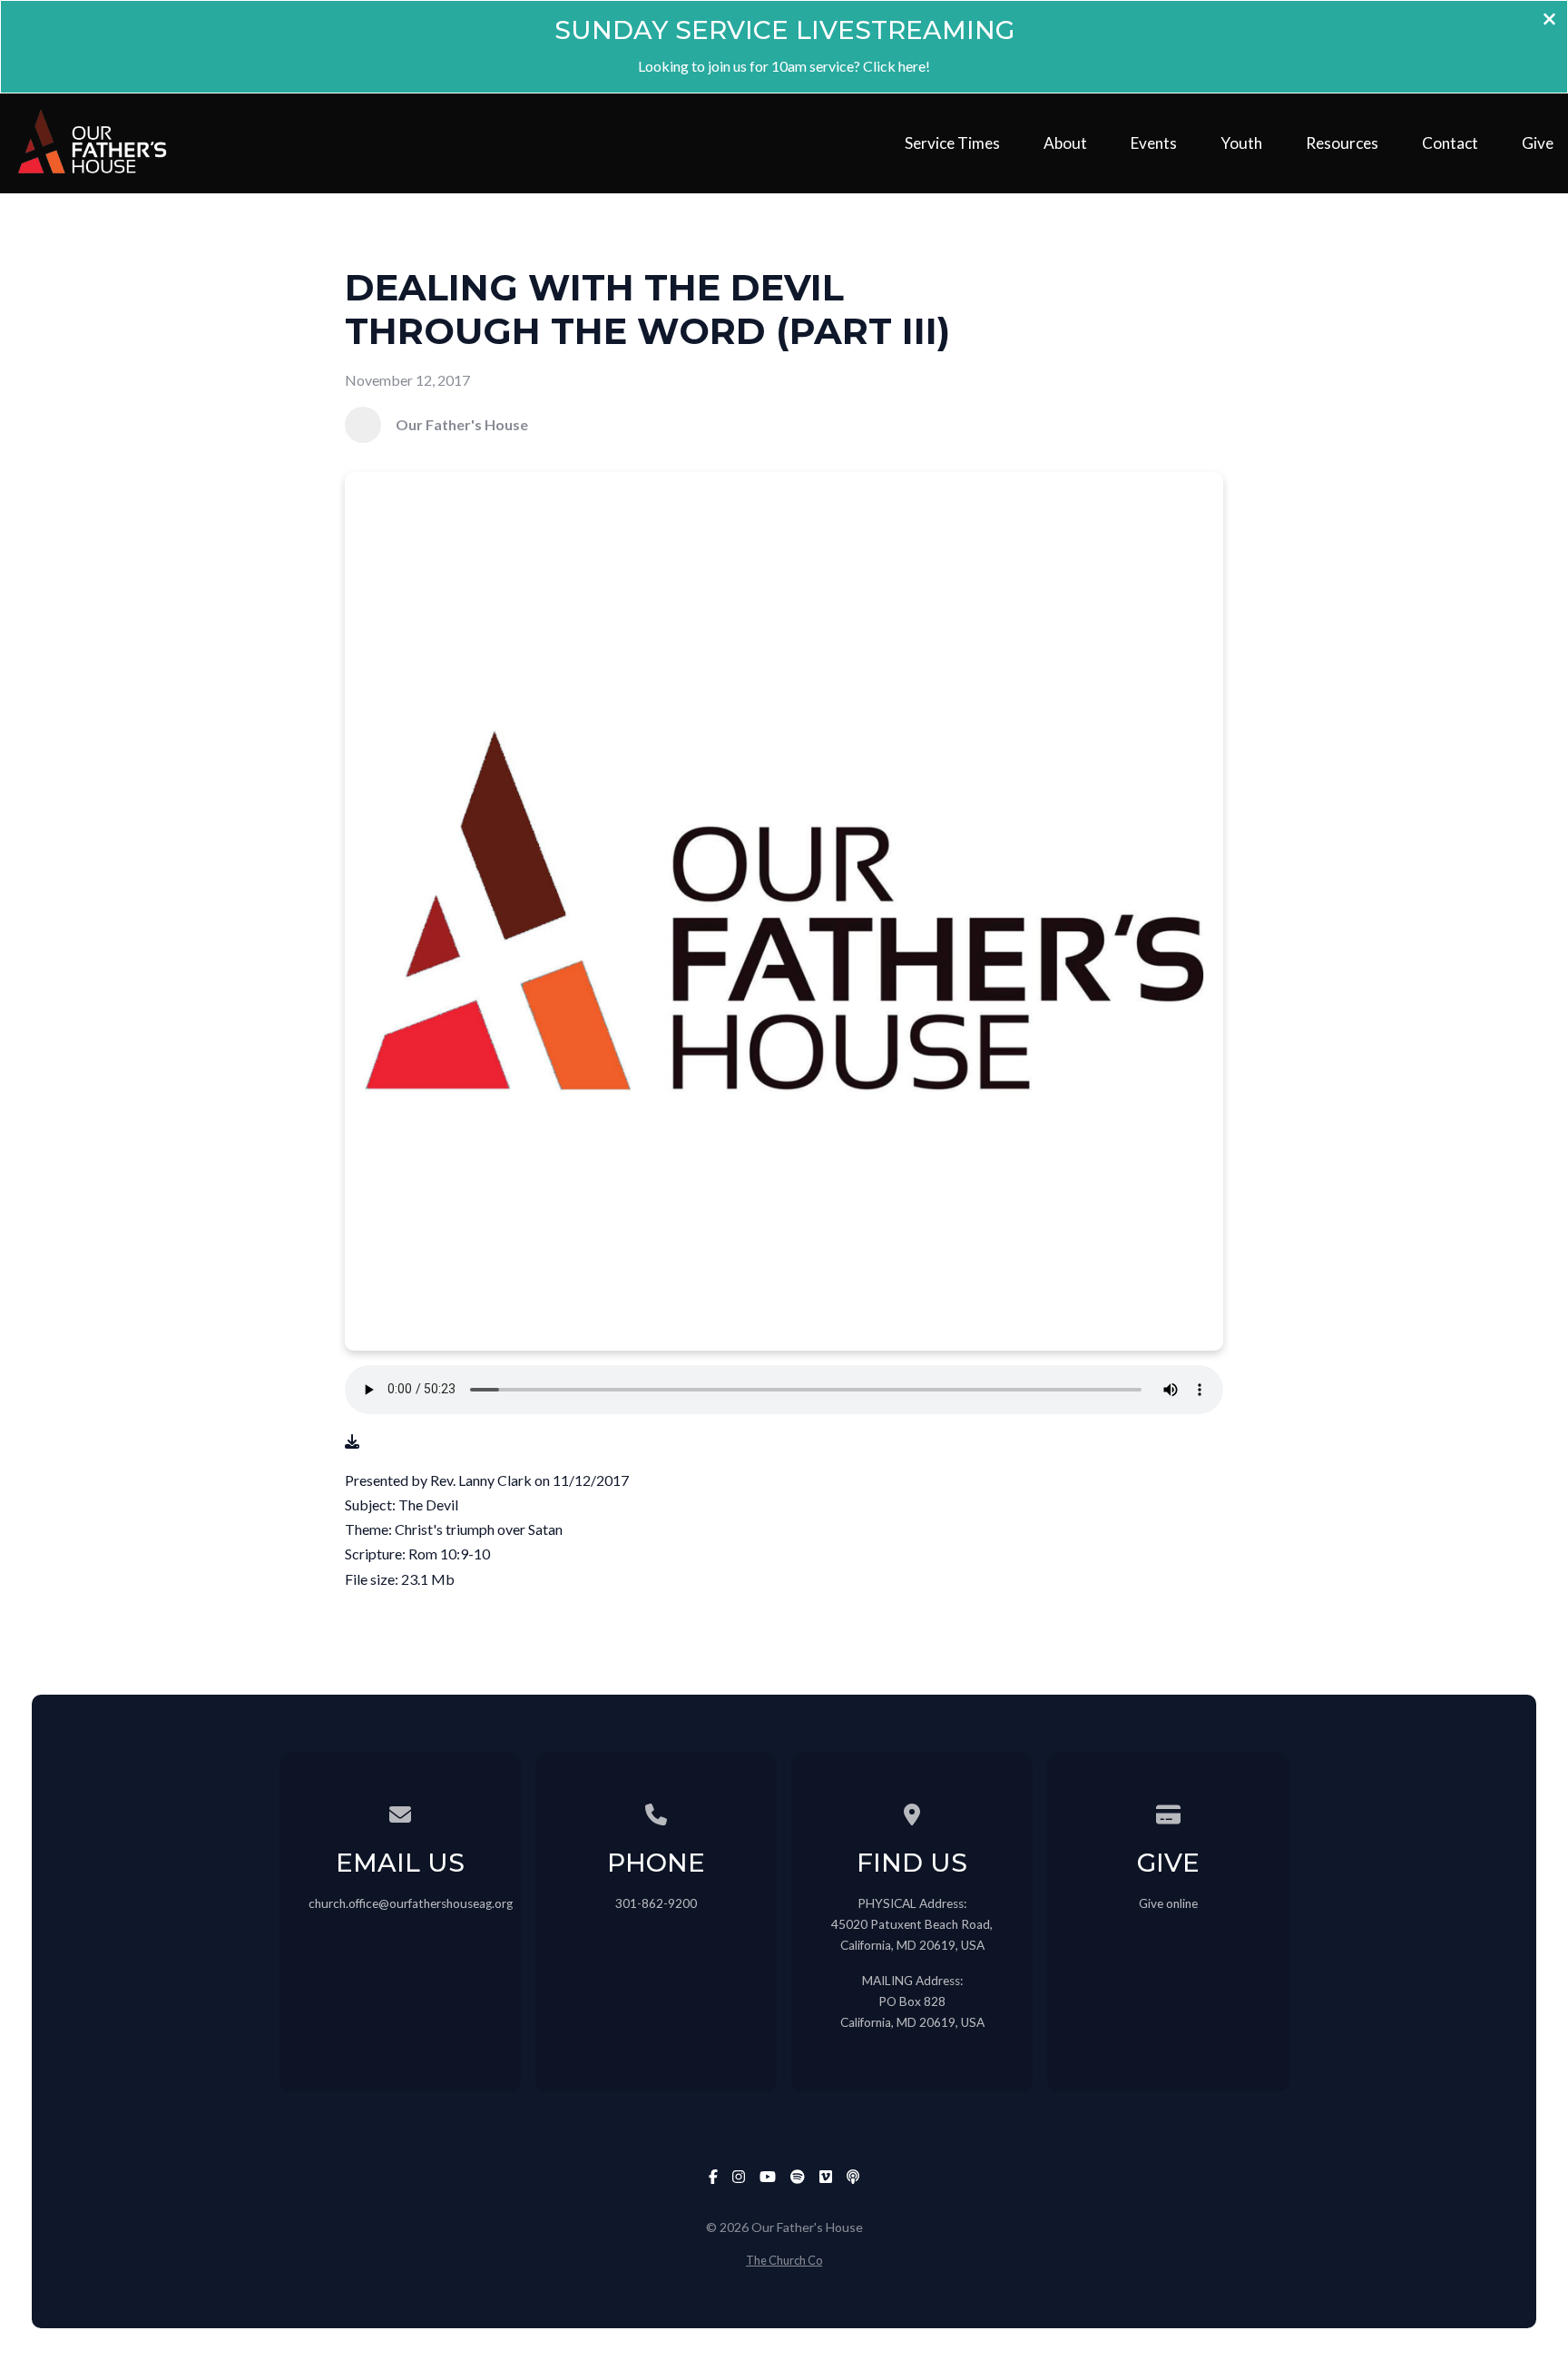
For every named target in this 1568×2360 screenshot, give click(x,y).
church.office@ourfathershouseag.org (411, 1903)
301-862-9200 (656, 1903)
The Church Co (784, 2260)
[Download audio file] (352, 1441)
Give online (1168, 1903)
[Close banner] (1549, 20)
